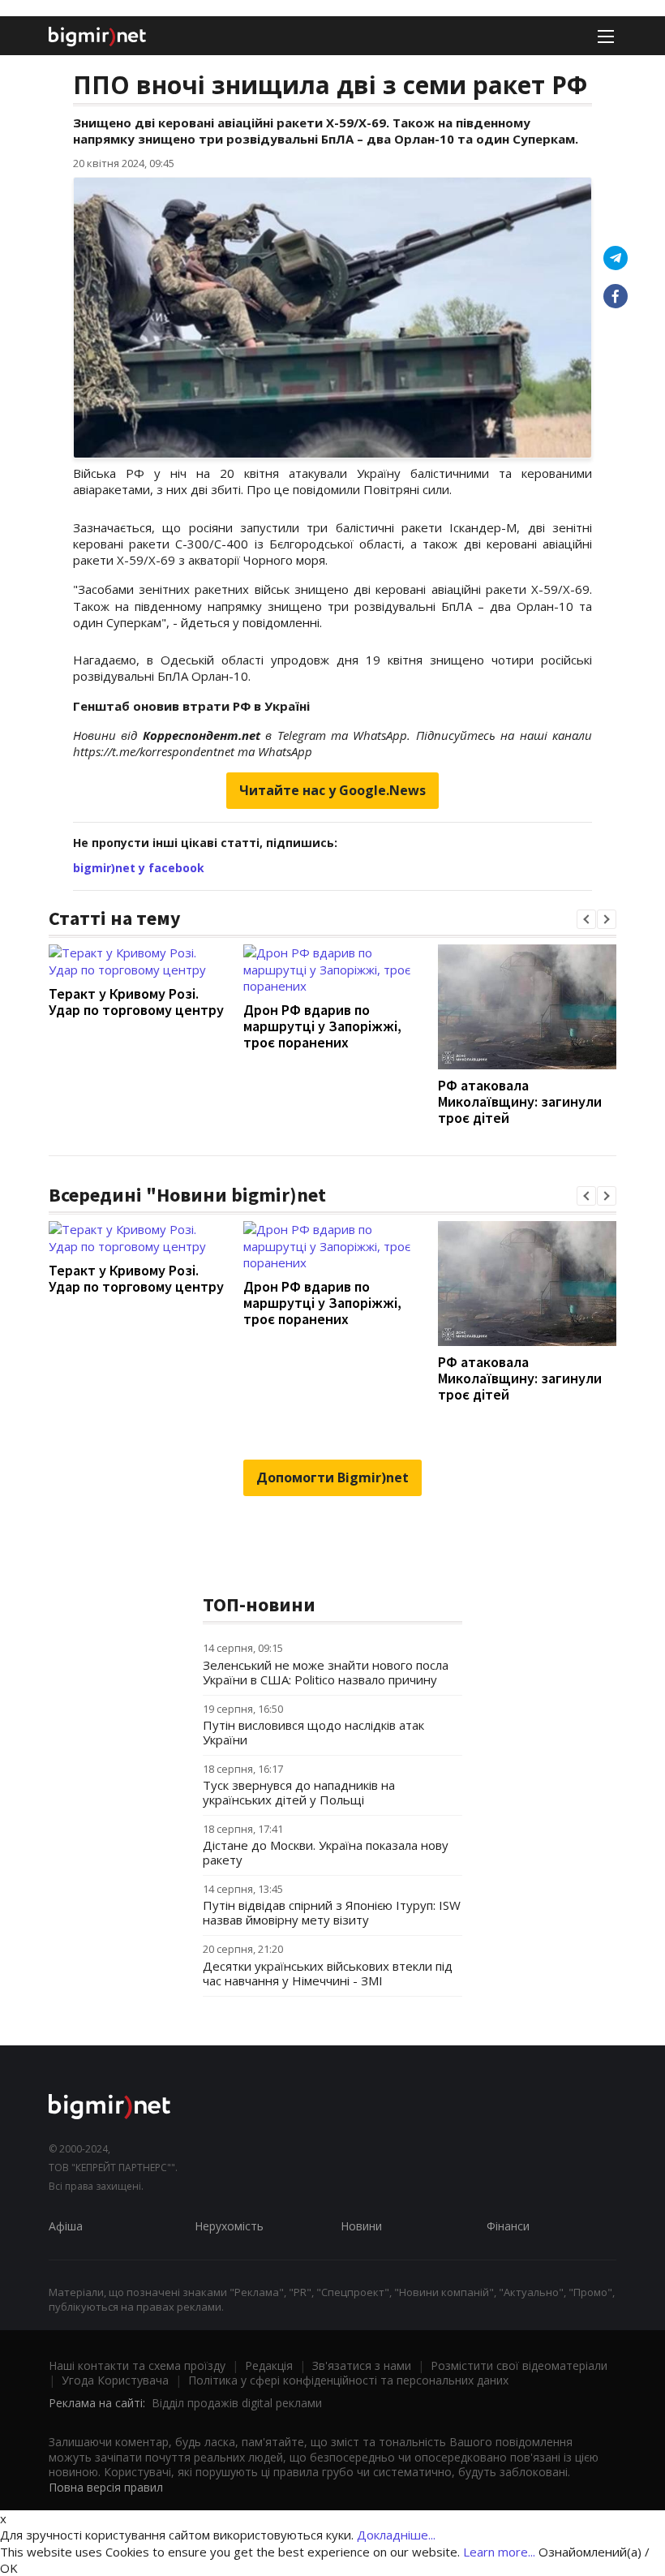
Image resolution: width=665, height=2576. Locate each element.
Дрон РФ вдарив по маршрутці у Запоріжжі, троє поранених (322, 1026)
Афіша (66, 2226)
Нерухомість (229, 2226)
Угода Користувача (115, 2380)
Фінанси (508, 2226)
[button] (586, 919)
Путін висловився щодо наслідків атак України (313, 1732)
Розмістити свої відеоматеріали (519, 2365)
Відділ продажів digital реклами (237, 2403)
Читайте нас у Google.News (332, 790)
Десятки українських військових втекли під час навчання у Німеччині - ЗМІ (328, 1973)
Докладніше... (396, 2535)
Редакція (269, 2365)
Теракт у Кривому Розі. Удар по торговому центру (136, 1002)
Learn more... (499, 2552)
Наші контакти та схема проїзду (137, 2365)
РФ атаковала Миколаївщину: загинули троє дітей (520, 1101)
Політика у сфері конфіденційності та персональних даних (348, 2380)
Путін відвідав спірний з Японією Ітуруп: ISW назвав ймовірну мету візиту (332, 1912)
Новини (361, 2226)
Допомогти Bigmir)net (332, 1477)
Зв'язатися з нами (362, 2365)
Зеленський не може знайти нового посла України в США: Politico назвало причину (326, 1672)
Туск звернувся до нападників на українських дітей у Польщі (299, 1792)
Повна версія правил (106, 2487)
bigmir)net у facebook (139, 868)
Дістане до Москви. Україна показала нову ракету (326, 1852)
